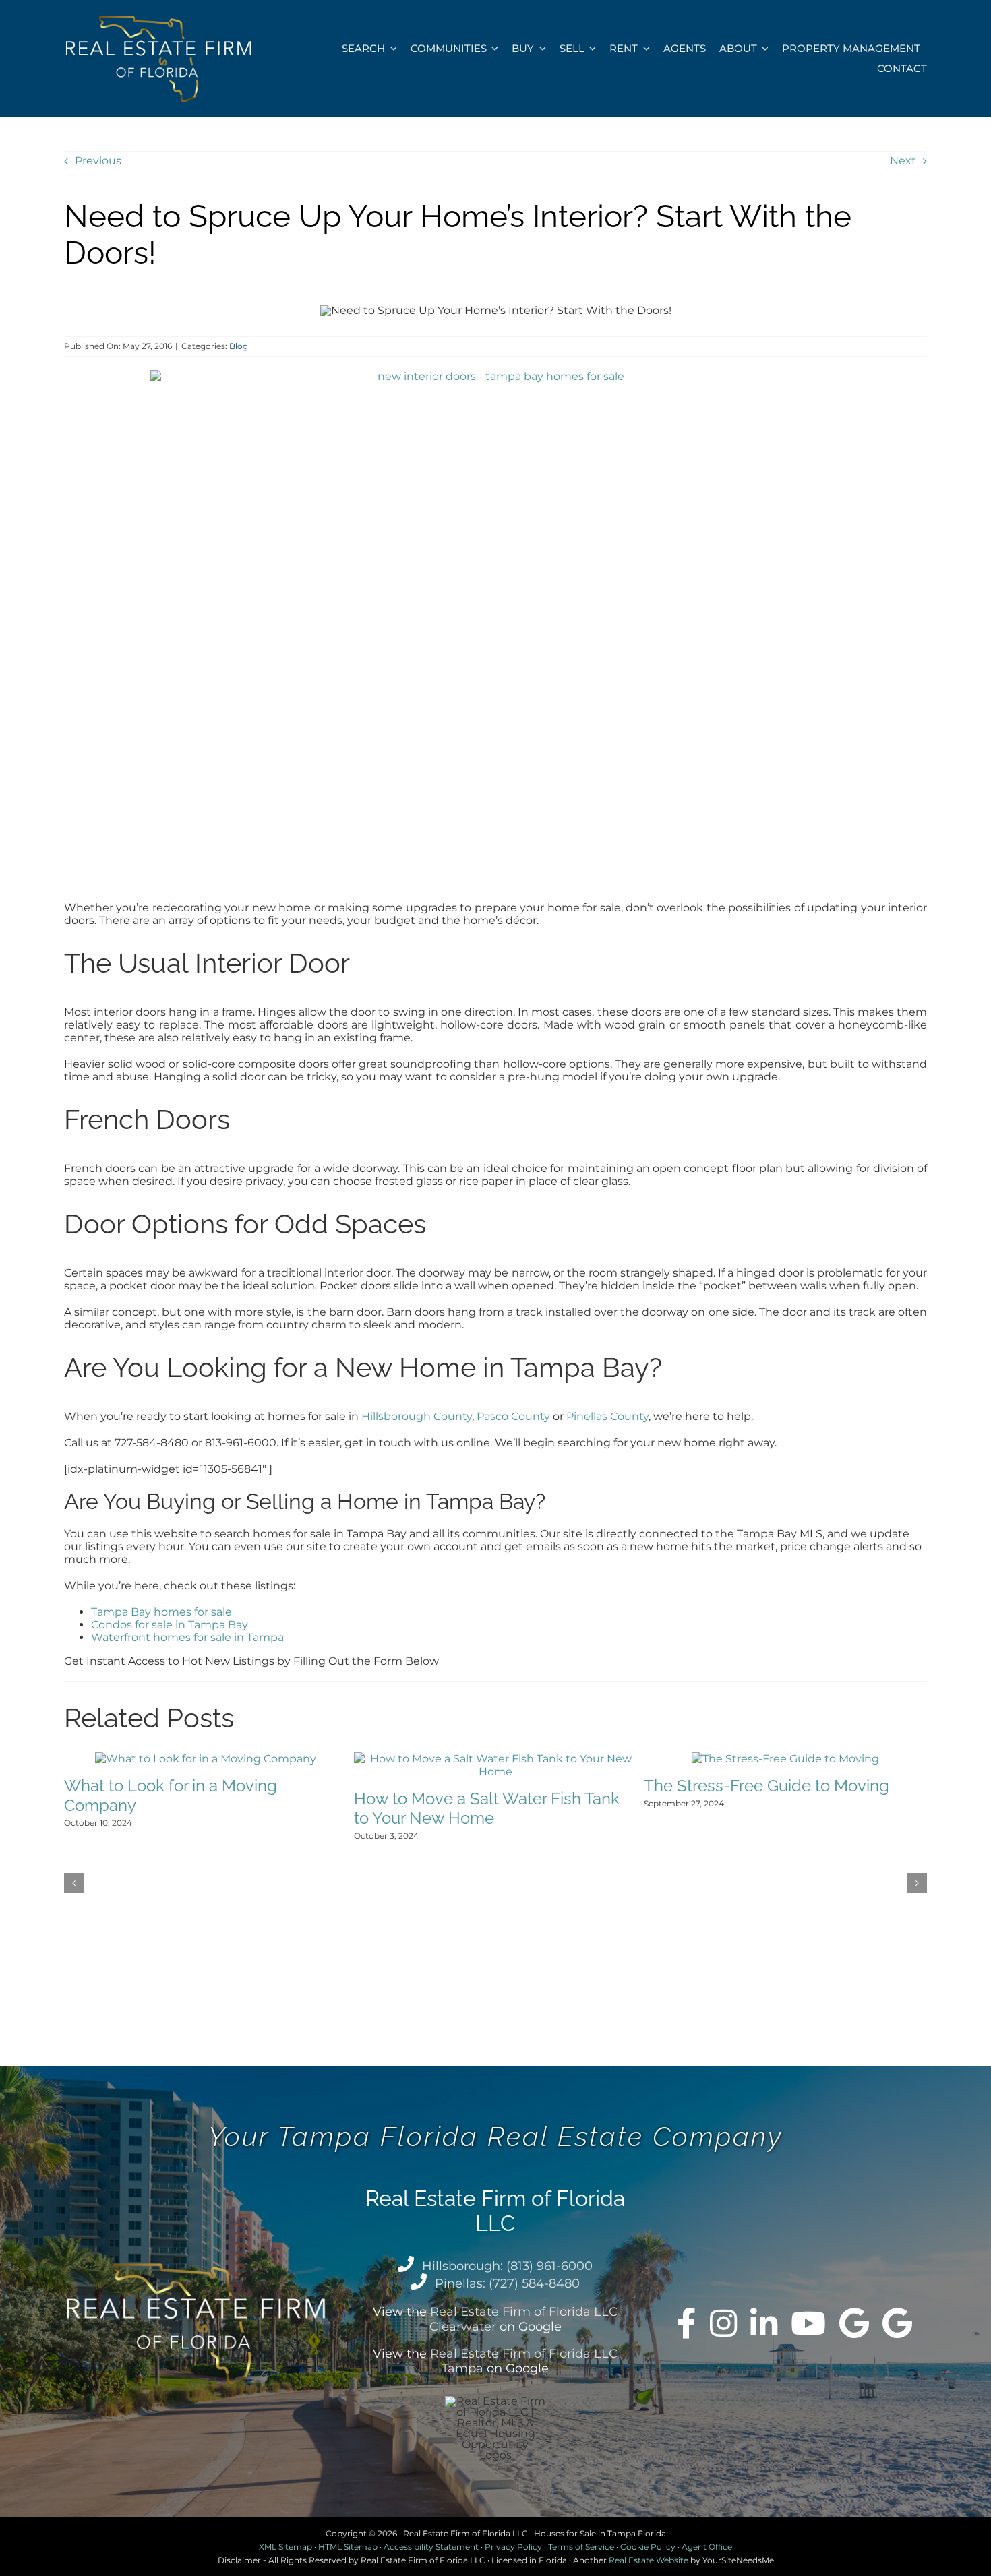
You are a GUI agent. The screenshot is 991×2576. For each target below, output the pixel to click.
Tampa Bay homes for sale (161, 1612)
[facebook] (687, 2323)
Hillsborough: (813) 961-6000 (507, 2266)
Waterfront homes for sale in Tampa (187, 1637)
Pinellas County (607, 1416)
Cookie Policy (648, 2547)
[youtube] (808, 2323)
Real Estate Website (649, 2560)
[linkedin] (764, 2323)
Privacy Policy (513, 2547)
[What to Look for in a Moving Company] (206, 1759)
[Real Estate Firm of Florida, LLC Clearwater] (854, 2323)
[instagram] (723, 2323)
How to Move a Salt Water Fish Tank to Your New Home (487, 1808)
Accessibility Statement (431, 2547)
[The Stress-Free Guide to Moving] (785, 1759)
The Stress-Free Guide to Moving (767, 1786)
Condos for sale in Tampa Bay (170, 1625)
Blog (239, 346)
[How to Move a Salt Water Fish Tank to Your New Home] (495, 1759)
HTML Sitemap (348, 2547)
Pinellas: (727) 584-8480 (507, 2283)
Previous (98, 161)
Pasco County (513, 1416)
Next (903, 161)
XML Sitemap (286, 2547)
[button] (74, 1883)
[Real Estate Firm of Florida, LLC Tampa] (897, 2323)
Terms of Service (581, 2547)
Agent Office (707, 2547)
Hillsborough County (417, 1416)
